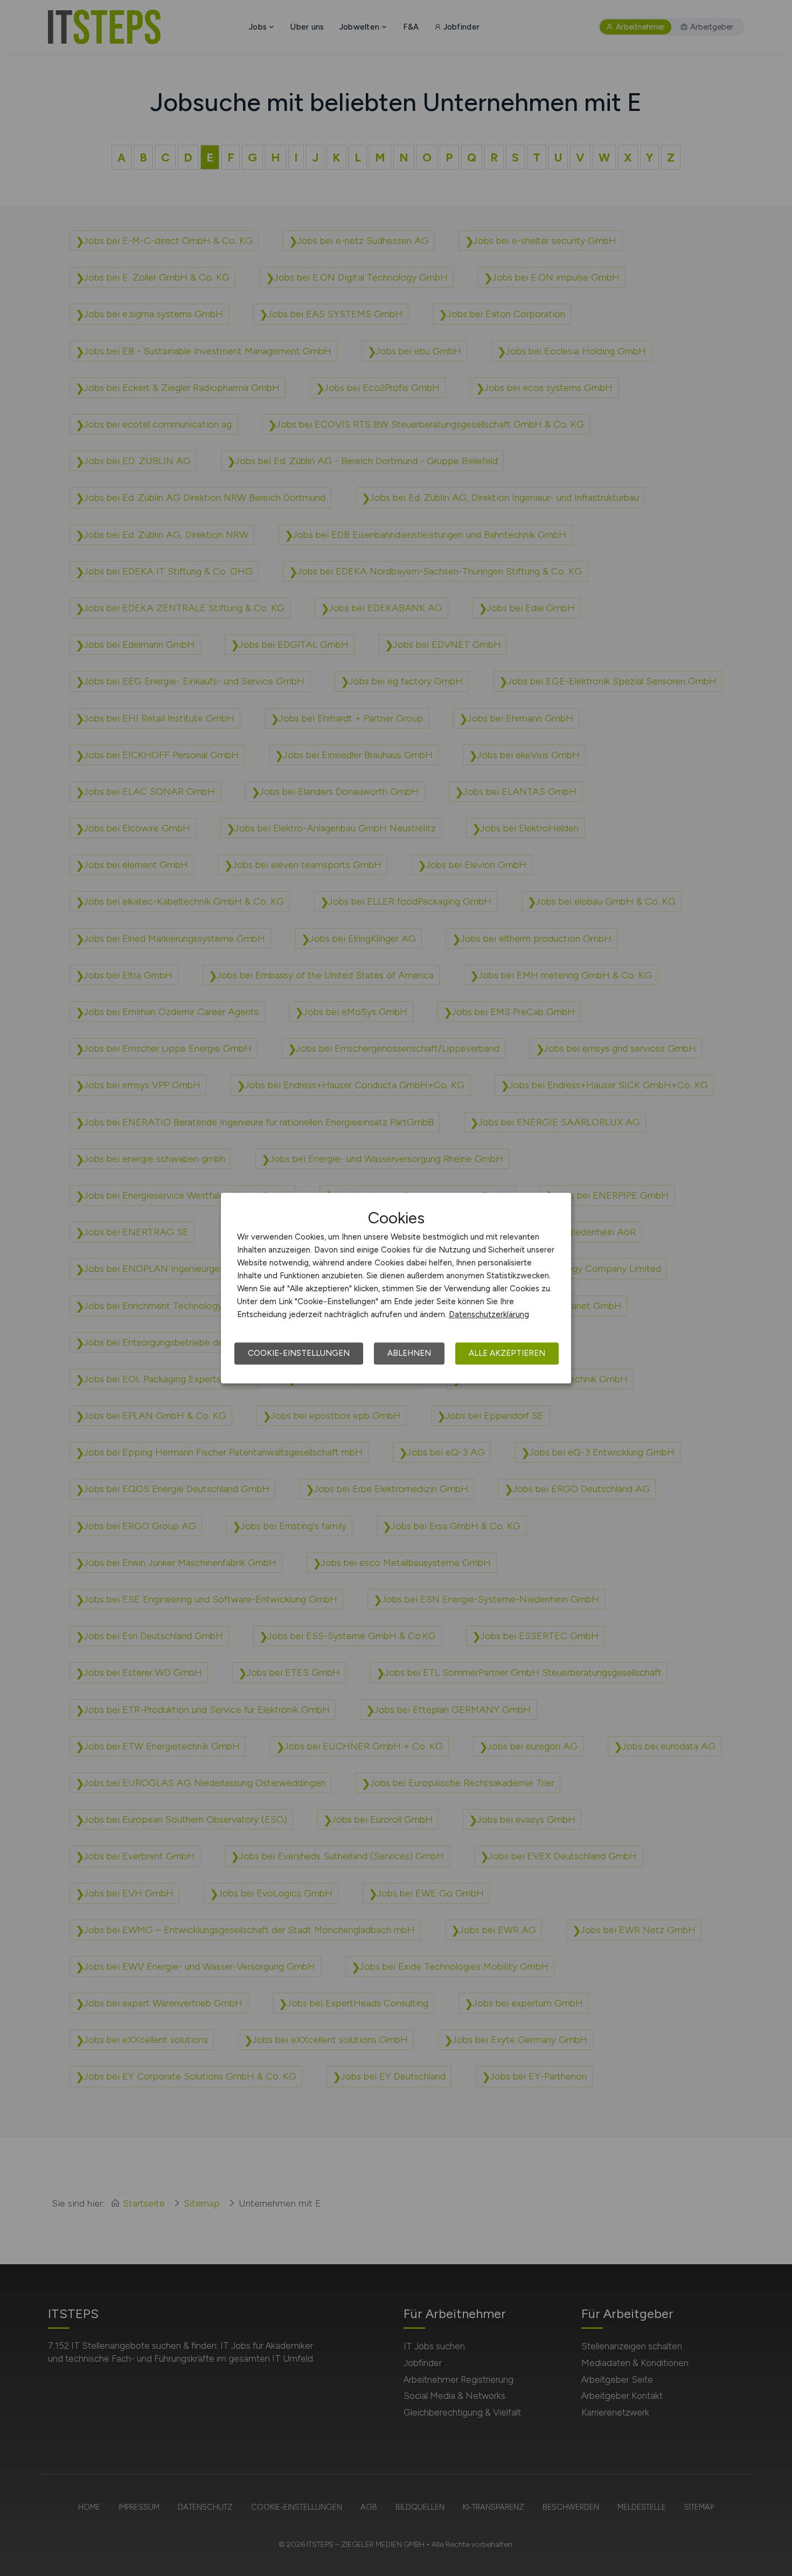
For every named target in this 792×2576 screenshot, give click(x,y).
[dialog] (396, 1288)
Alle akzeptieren (507, 1353)
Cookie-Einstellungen (299, 1353)
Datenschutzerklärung (489, 1314)
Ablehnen (409, 1353)
